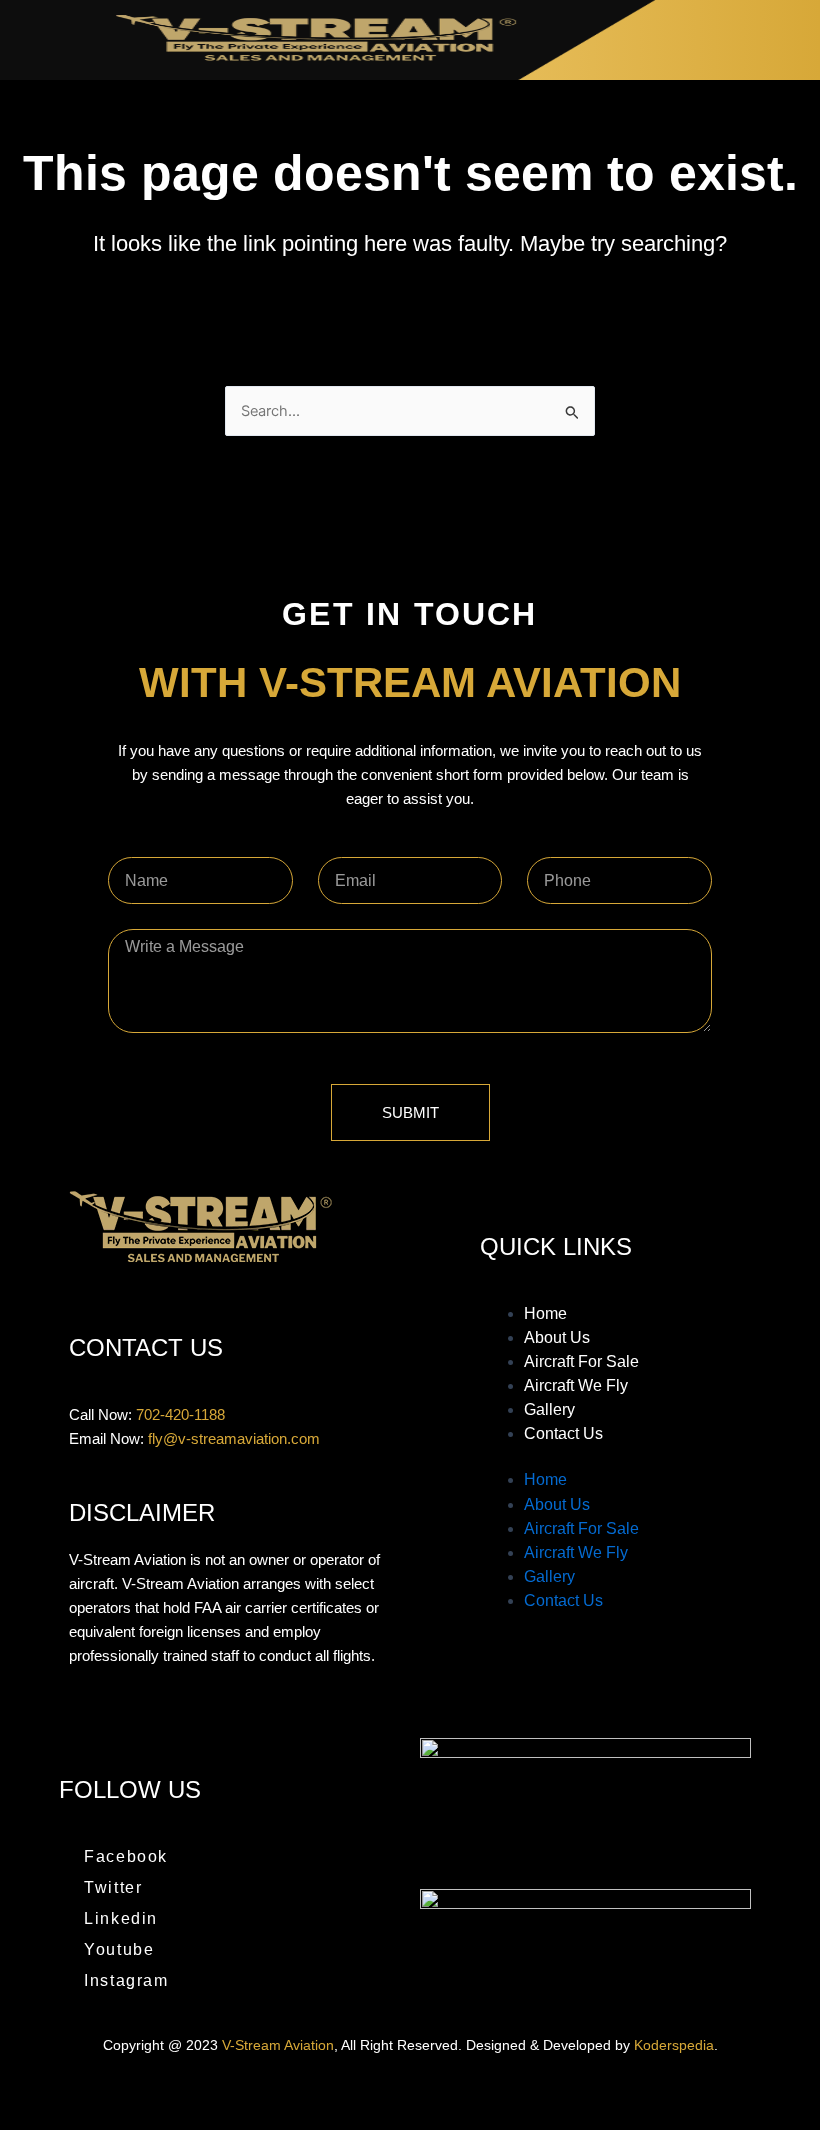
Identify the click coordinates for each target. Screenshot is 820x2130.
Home (545, 1313)
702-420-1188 (180, 1415)
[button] (801, 40)
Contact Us (563, 1433)
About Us (557, 1337)
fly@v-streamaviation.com (234, 1439)
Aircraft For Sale (581, 1361)
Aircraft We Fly (576, 1385)
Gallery (549, 1409)
